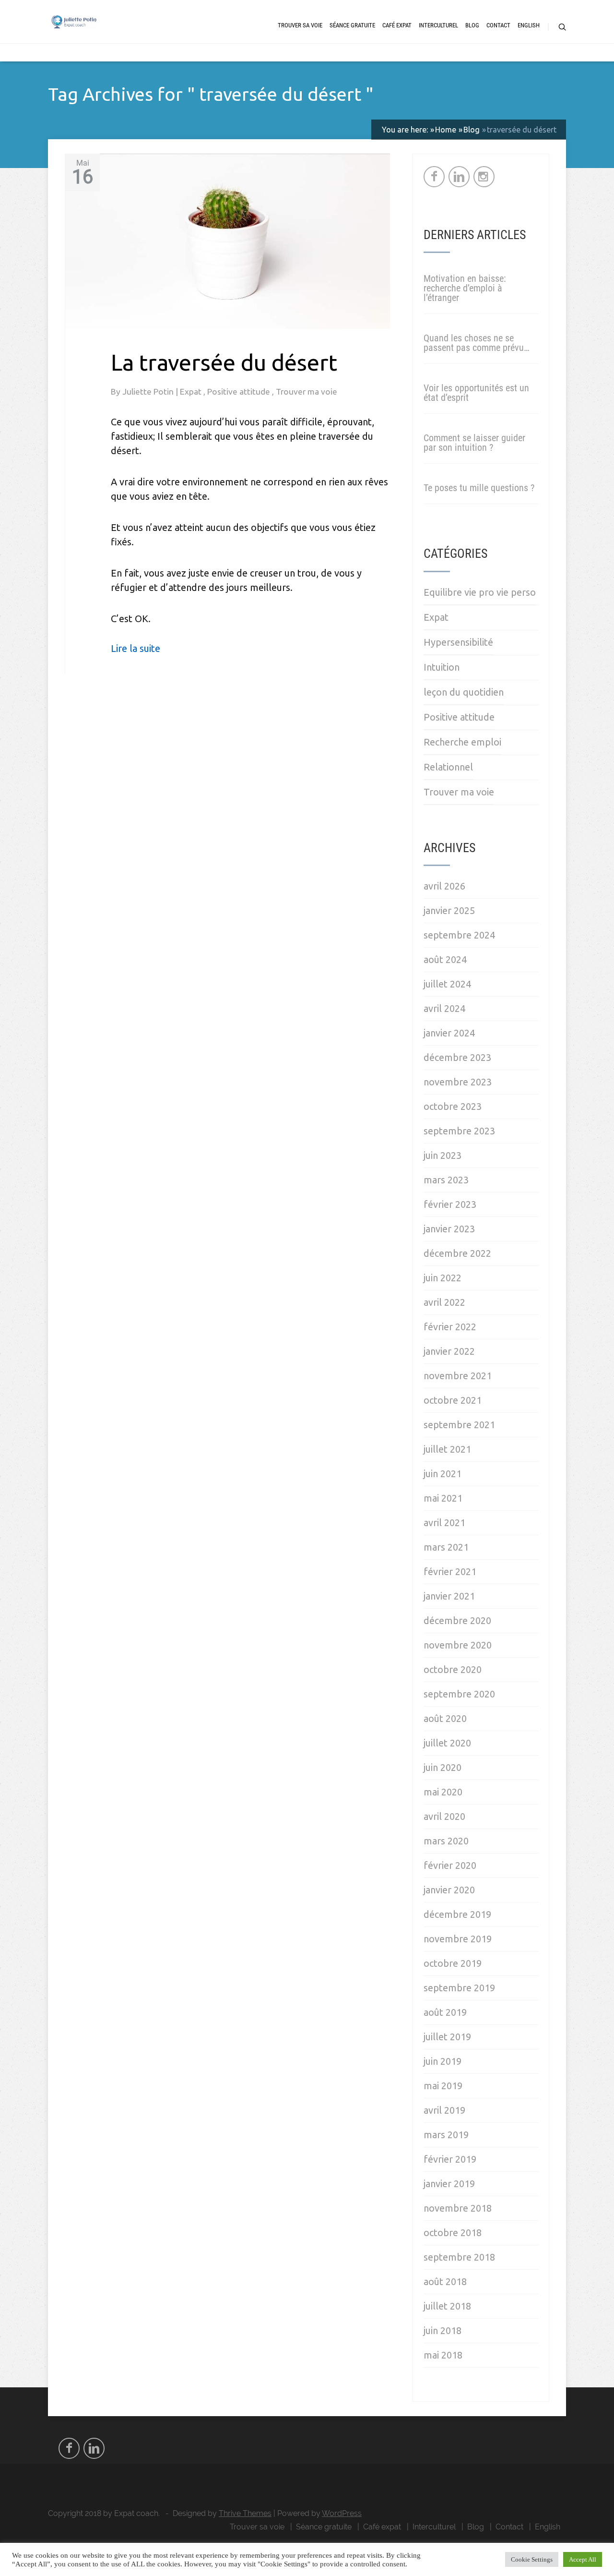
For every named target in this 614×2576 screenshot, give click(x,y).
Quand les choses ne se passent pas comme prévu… (477, 343)
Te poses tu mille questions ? (479, 488)
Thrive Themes (245, 2513)
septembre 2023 (459, 1131)
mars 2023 (446, 1180)
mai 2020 (443, 1792)
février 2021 (450, 1571)
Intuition (442, 667)
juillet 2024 (447, 984)
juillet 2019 (447, 2037)
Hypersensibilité (458, 642)
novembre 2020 (458, 1645)
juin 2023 (443, 1155)
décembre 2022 (457, 1253)
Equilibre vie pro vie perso (480, 592)
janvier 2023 (449, 1229)
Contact (498, 25)
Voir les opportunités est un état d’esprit (476, 393)
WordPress (342, 2513)
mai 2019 (443, 2086)
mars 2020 (446, 1841)
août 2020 (445, 1718)
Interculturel (438, 25)
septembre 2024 (459, 935)
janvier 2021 (449, 1596)
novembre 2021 (458, 1376)
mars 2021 (446, 1547)
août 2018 (445, 2281)
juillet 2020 (447, 1743)
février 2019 (450, 2159)
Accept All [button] (583, 2559)
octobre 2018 (453, 2233)
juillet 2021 (447, 1449)
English (529, 25)
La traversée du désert (224, 362)
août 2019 (445, 2012)
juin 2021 (443, 1474)
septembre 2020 (459, 1694)
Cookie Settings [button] (532, 2559)
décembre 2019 (457, 1914)
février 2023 (450, 1204)
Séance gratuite (352, 25)
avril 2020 (444, 1816)
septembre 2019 (459, 1988)
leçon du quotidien (464, 692)
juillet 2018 (447, 2306)
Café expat (397, 25)
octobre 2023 (453, 1106)
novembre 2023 (458, 1082)
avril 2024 (444, 1008)
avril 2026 (444, 886)
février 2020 (450, 1865)
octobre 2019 (453, 1963)
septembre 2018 (459, 2257)
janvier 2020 (449, 1890)
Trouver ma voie (307, 391)
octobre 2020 (453, 1669)
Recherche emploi (462, 742)
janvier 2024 (449, 1033)
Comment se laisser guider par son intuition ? (474, 443)
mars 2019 (446, 2135)
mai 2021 (443, 1498)
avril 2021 (444, 1523)
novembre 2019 (458, 1939)
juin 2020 (443, 1767)
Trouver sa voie (300, 25)
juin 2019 (443, 2061)
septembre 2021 (459, 1425)
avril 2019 (444, 2110)
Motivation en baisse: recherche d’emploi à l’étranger (465, 288)
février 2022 (450, 1327)
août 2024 (445, 959)
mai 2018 (443, 2355)
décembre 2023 (457, 1057)
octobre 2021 (453, 1400)
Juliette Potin (149, 391)
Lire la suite (136, 648)
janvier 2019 (449, 2184)
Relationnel (448, 767)
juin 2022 (443, 1278)
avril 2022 (444, 1302)
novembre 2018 (458, 2208)
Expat (192, 391)
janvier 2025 (449, 910)
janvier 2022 (449, 1351)
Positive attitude (240, 391)
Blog (472, 25)
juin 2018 (443, 2330)
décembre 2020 (457, 1620)
